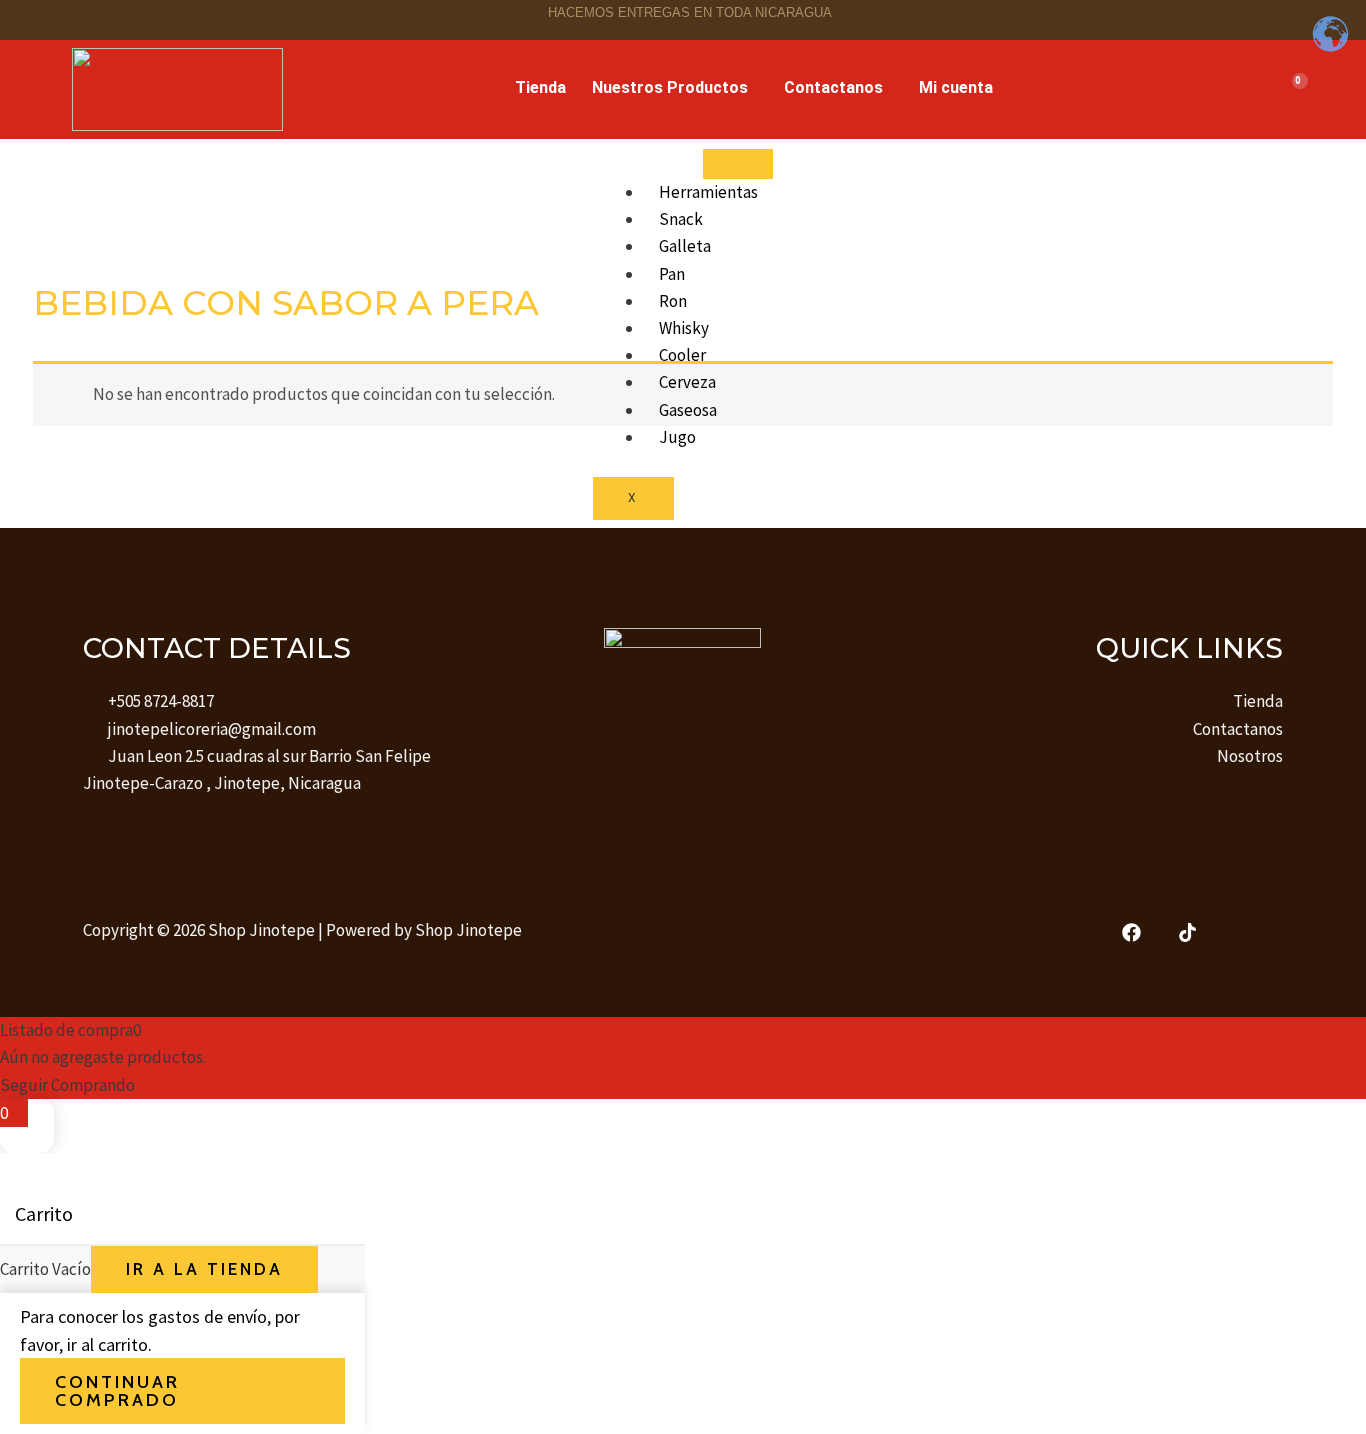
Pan (672, 274)
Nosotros (1250, 756)
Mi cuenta (956, 87)
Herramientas (708, 192)
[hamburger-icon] (738, 164)
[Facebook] (1131, 932)
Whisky (684, 328)
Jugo (677, 437)
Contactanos (833, 87)
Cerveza (687, 382)
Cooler (682, 355)
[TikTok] (1187, 932)
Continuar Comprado (117, 1391)
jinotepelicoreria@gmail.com (212, 729)
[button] (675, 88)
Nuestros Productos (670, 87)
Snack (681, 219)
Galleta (685, 246)
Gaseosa (688, 410)
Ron (673, 301)
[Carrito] (1292, 89)
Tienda (540, 87)
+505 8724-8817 (161, 701)
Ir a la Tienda (204, 1269)
